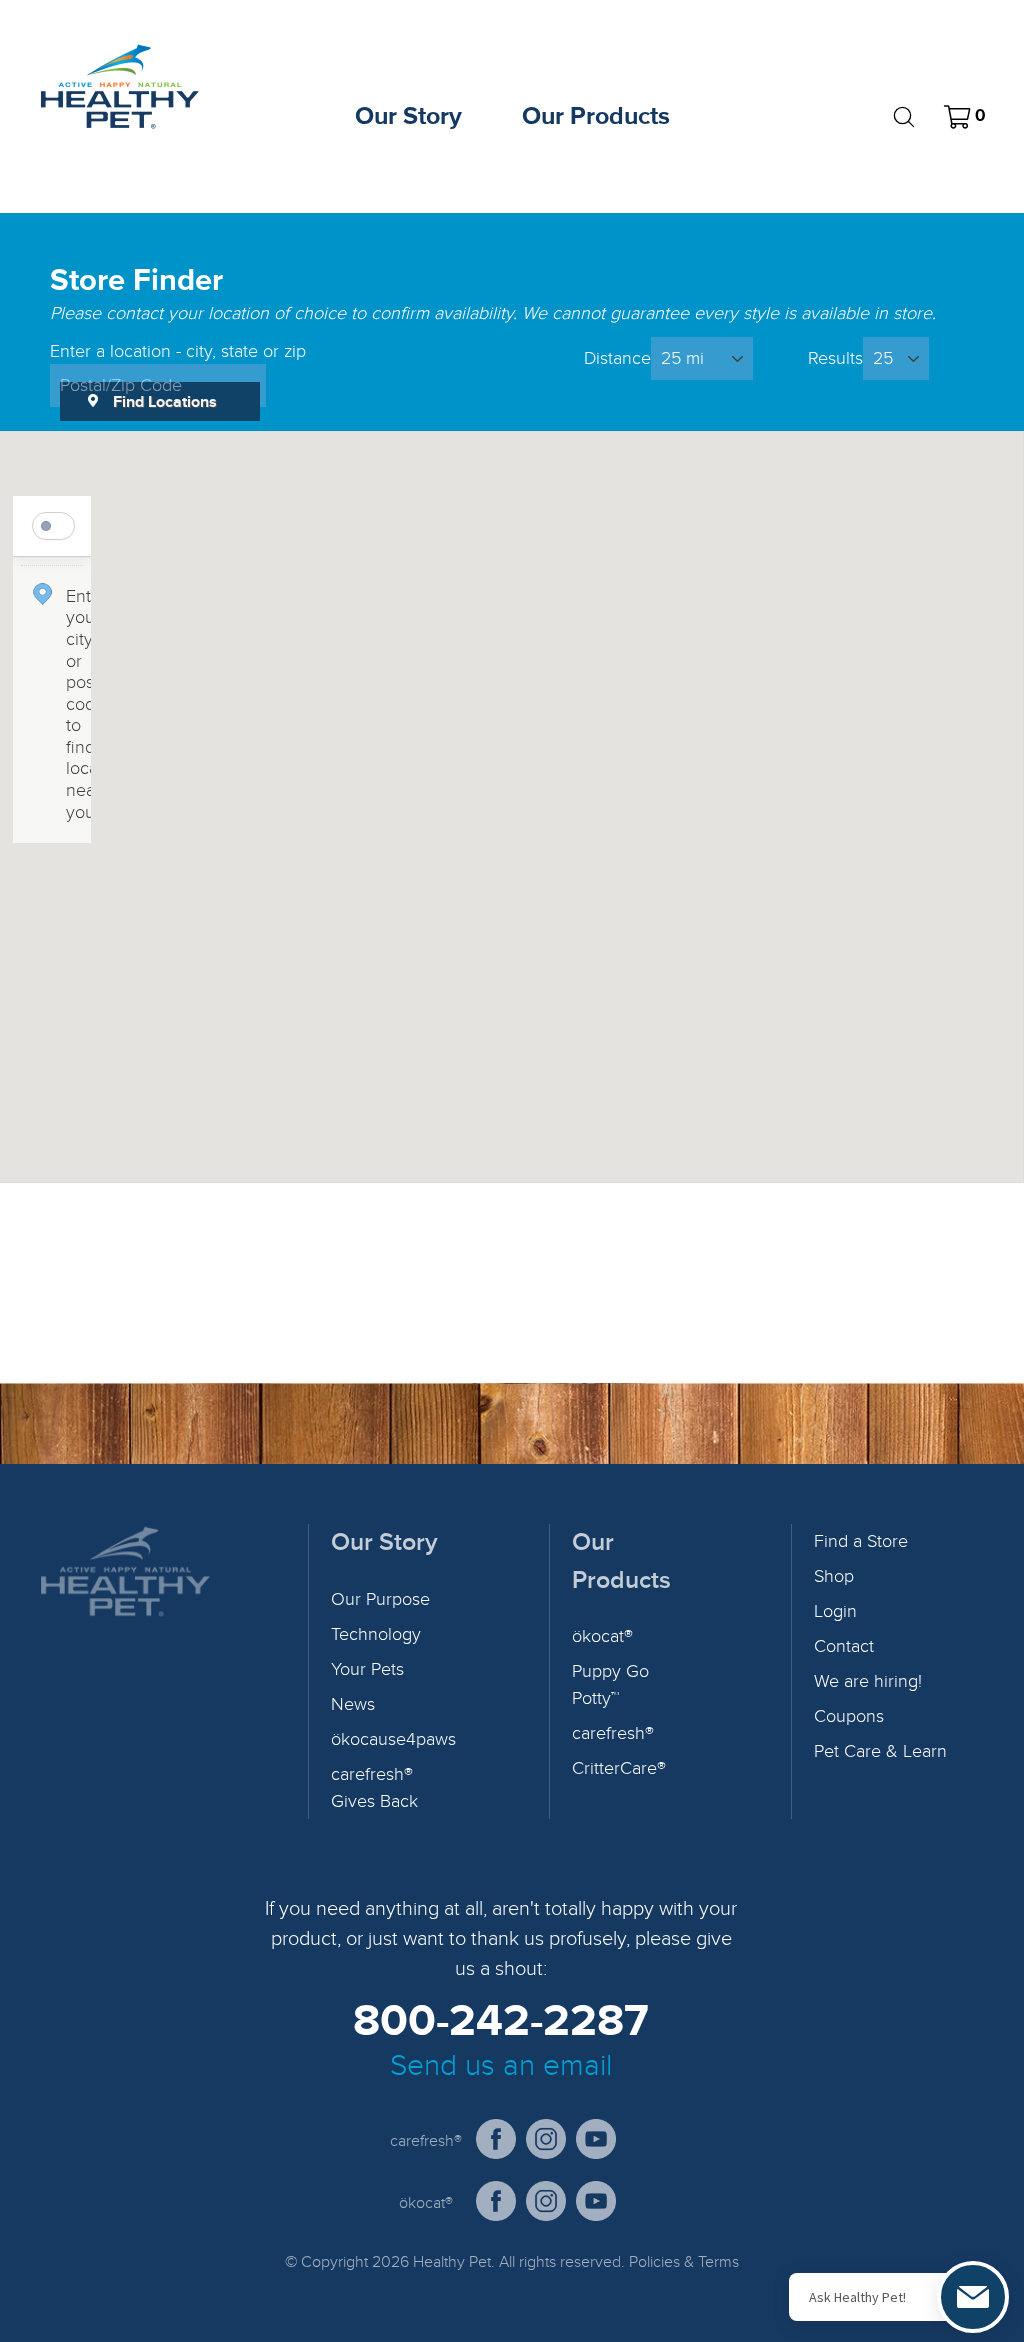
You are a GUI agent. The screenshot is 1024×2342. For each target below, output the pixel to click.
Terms (718, 2262)
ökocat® (602, 1636)
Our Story (408, 116)
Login (835, 1611)
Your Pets (367, 1669)
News (353, 1704)
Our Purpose (380, 1599)
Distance (617, 359)
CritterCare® (619, 1768)
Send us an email (501, 2066)
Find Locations (165, 402)
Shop (834, 1576)
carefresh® (613, 1733)
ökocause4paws (393, 1739)
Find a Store (861, 1541)
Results (835, 359)
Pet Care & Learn (880, 1751)
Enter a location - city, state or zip (178, 352)
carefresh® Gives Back (374, 1788)
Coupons (849, 1716)
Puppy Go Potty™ (610, 1685)
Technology (376, 1634)
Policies (654, 2262)
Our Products (596, 116)
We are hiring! (868, 1681)
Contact (844, 1646)
